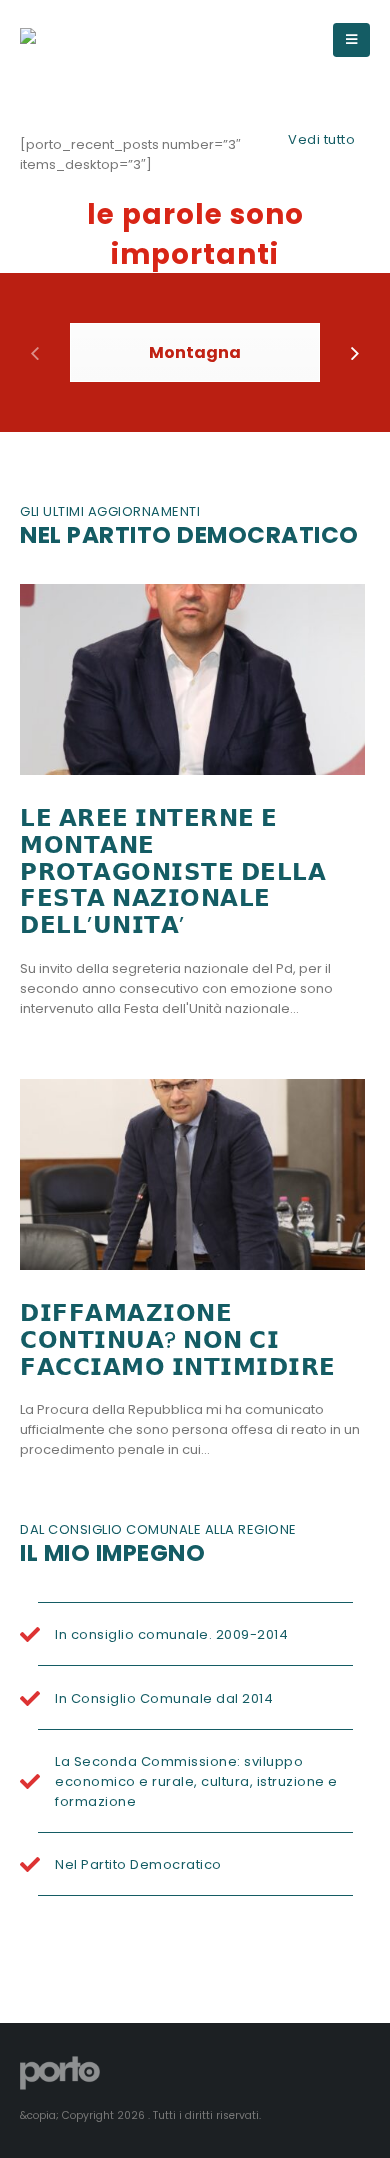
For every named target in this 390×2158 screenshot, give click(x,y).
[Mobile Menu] (351, 40)
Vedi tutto (321, 139)
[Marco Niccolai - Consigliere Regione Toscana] (95, 39)
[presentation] (35, 352)
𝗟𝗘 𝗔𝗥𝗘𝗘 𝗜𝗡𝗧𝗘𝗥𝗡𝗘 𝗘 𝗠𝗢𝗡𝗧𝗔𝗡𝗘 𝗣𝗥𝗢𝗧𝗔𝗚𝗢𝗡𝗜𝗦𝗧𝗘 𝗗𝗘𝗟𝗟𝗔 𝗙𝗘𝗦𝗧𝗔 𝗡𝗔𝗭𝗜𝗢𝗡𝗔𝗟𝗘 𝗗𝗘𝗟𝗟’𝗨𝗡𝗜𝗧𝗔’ (173, 871)
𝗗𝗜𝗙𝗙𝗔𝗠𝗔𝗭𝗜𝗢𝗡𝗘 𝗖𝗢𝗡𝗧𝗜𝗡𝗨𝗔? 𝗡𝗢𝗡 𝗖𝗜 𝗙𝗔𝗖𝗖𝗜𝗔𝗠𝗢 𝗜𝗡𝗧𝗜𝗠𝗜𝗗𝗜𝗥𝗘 (178, 1339)
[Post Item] (192, 680)
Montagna (195, 352)
